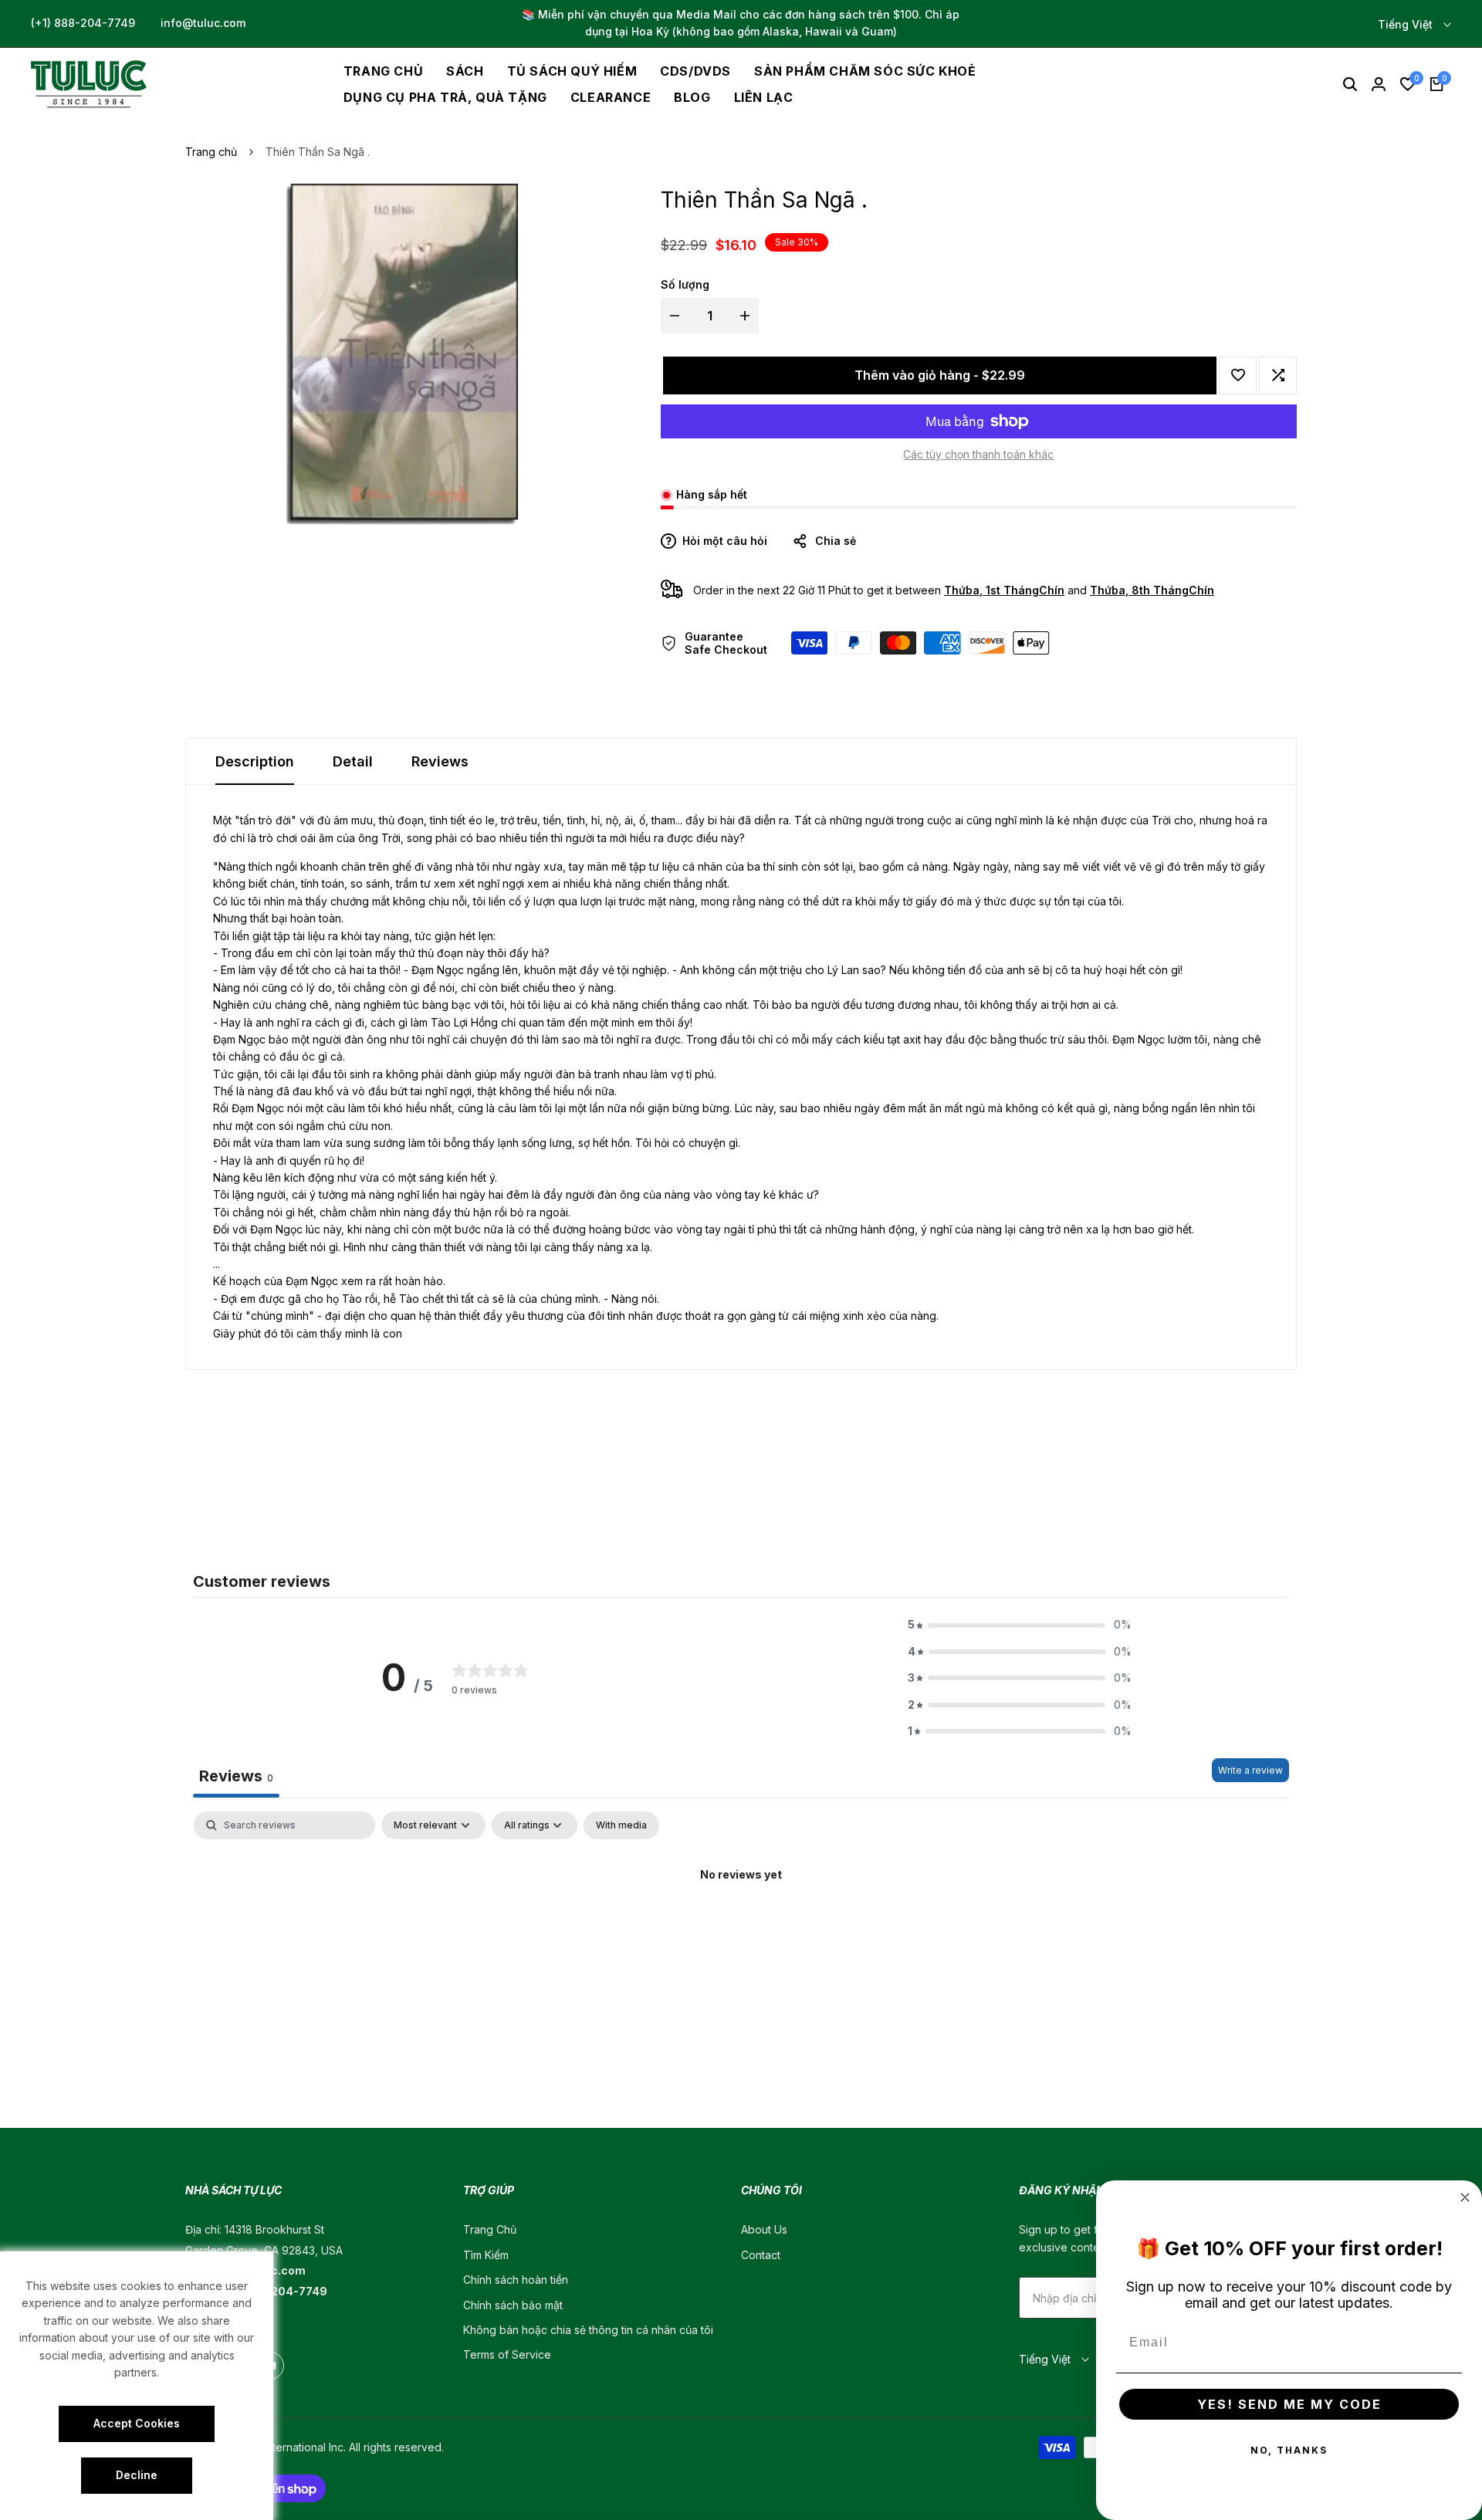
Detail (353, 761)
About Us (764, 2229)
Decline (137, 2475)
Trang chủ (211, 152)
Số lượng (685, 284)
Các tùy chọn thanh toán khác (978, 454)
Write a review (1250, 1770)
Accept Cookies (137, 2423)
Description (255, 761)
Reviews (440, 761)
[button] (1238, 375)
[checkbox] (621, 1825)
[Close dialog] (1465, 2197)
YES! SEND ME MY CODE (1289, 2404)
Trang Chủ (490, 2229)
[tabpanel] (741, 1927)
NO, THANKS (1289, 2450)
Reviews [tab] (236, 1776)
